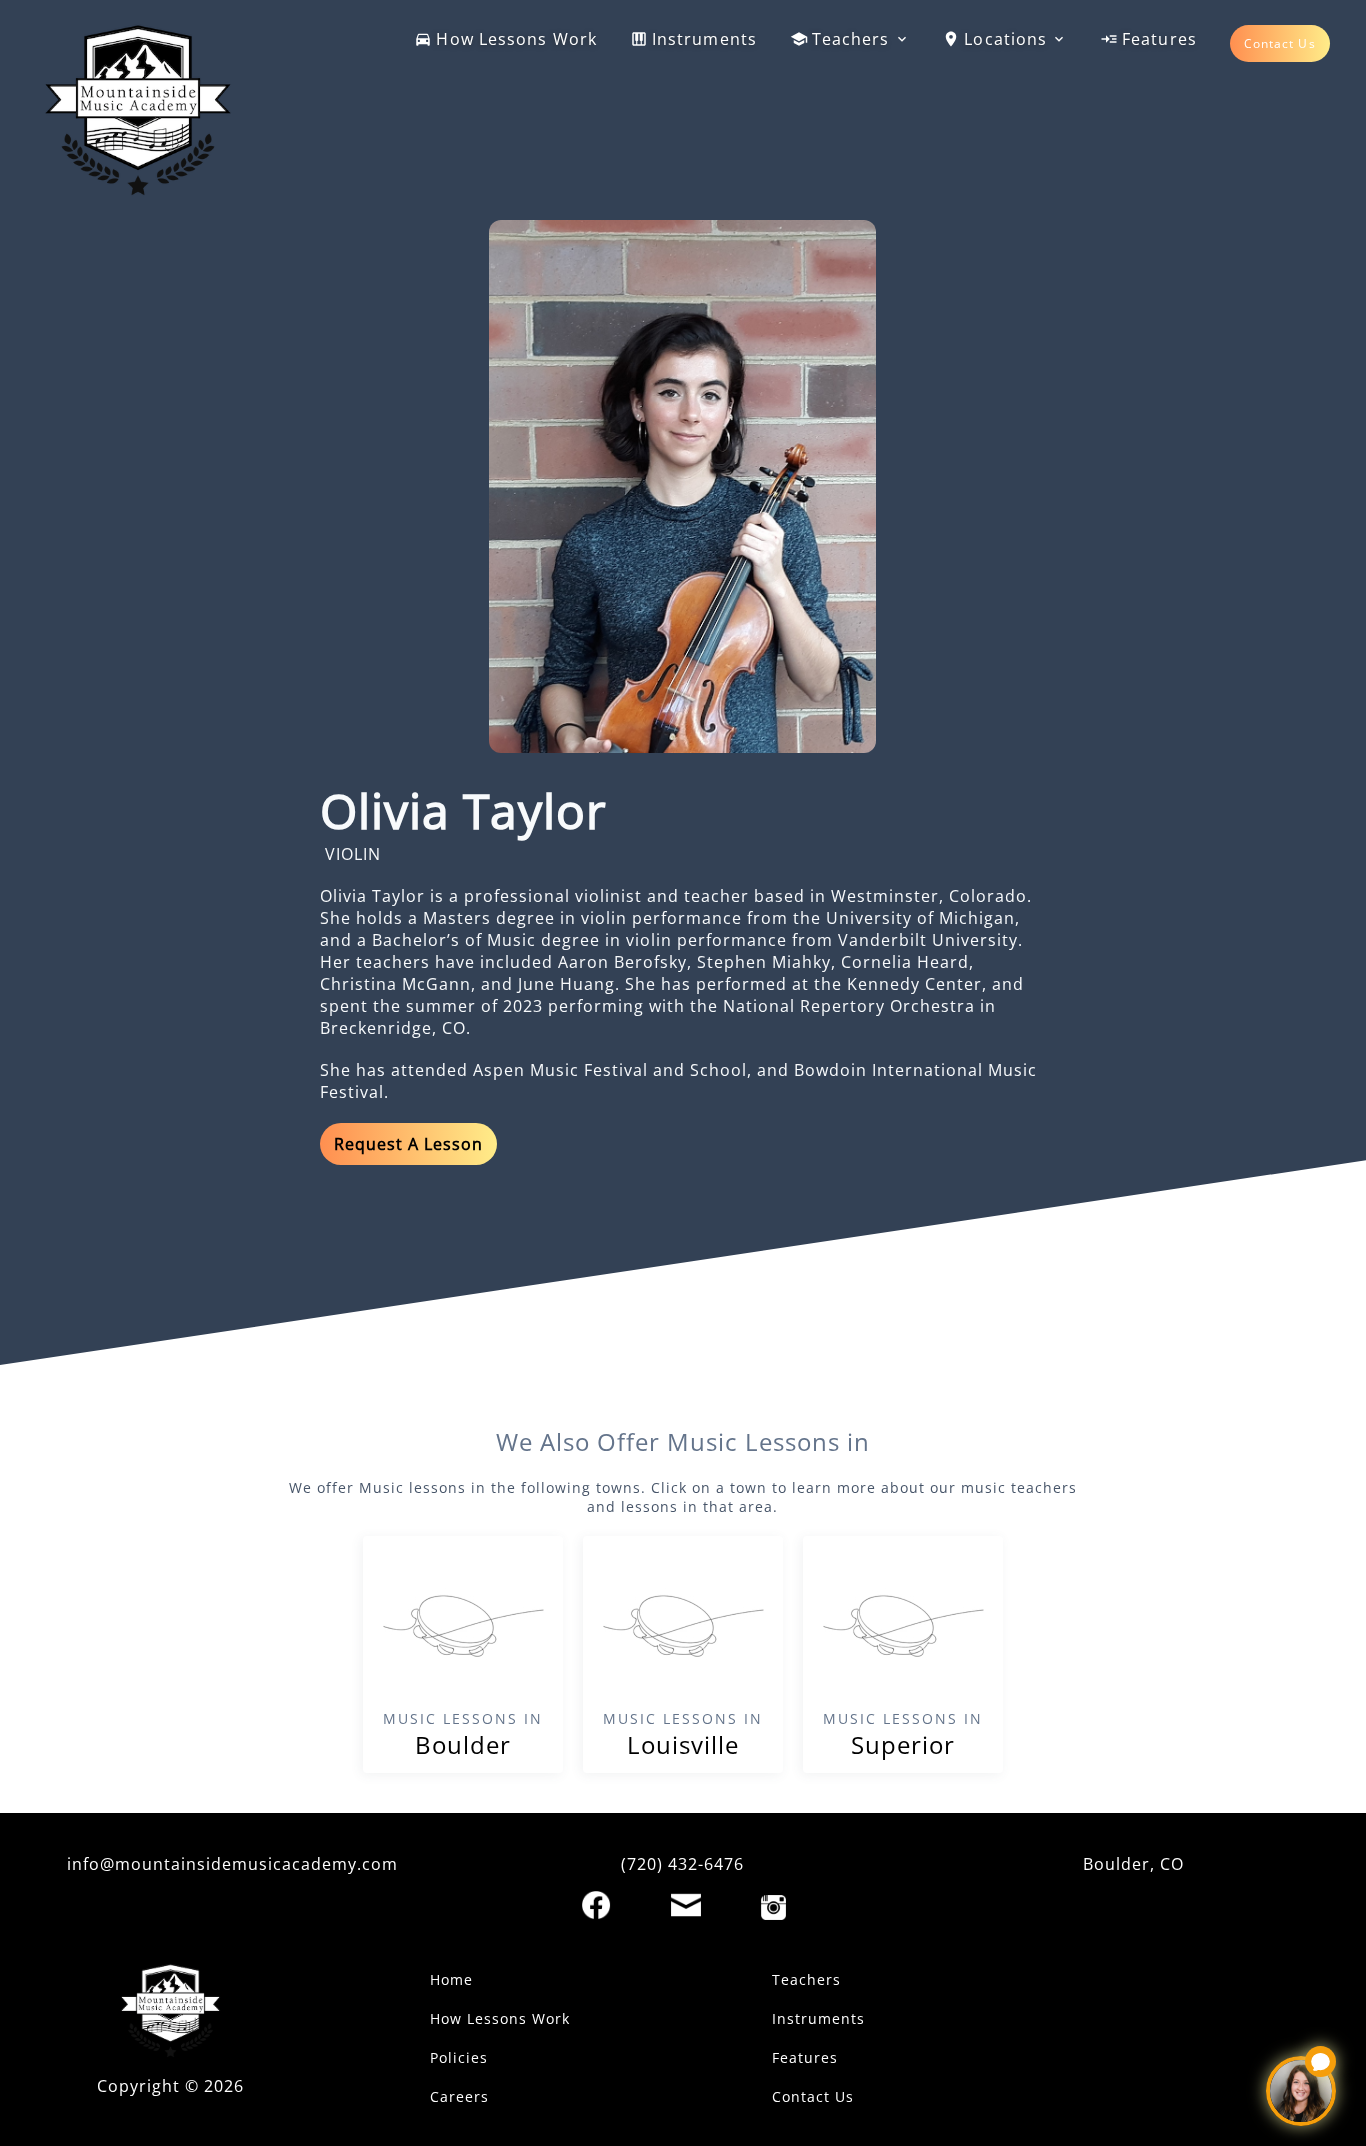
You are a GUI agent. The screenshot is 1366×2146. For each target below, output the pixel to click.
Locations (1005, 39)
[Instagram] (773, 1907)
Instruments (704, 39)
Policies (459, 2057)
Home (451, 1979)
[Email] (686, 1905)
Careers (459, 2096)
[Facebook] (596, 1905)
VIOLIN (353, 854)
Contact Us (1280, 43)
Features (1159, 39)
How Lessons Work (516, 39)
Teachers (851, 39)
